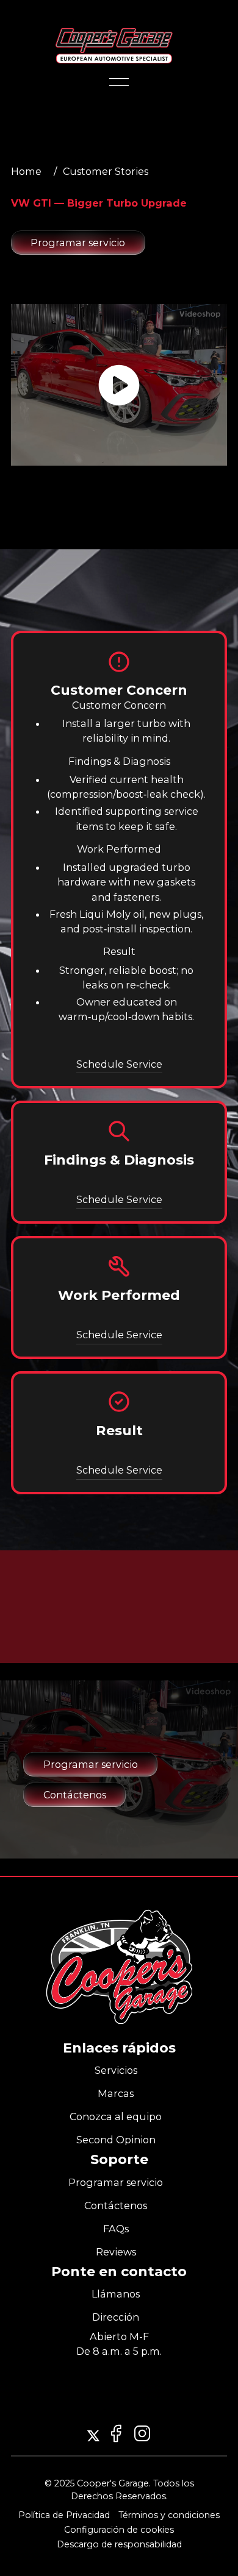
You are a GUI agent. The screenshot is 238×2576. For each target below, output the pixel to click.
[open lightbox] (119, 385)
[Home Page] (114, 46)
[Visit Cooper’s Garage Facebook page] (142, 2433)
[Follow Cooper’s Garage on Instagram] (93, 2436)
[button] (119, 72)
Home (26, 171)
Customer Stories (106, 171)
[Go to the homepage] (119, 1967)
